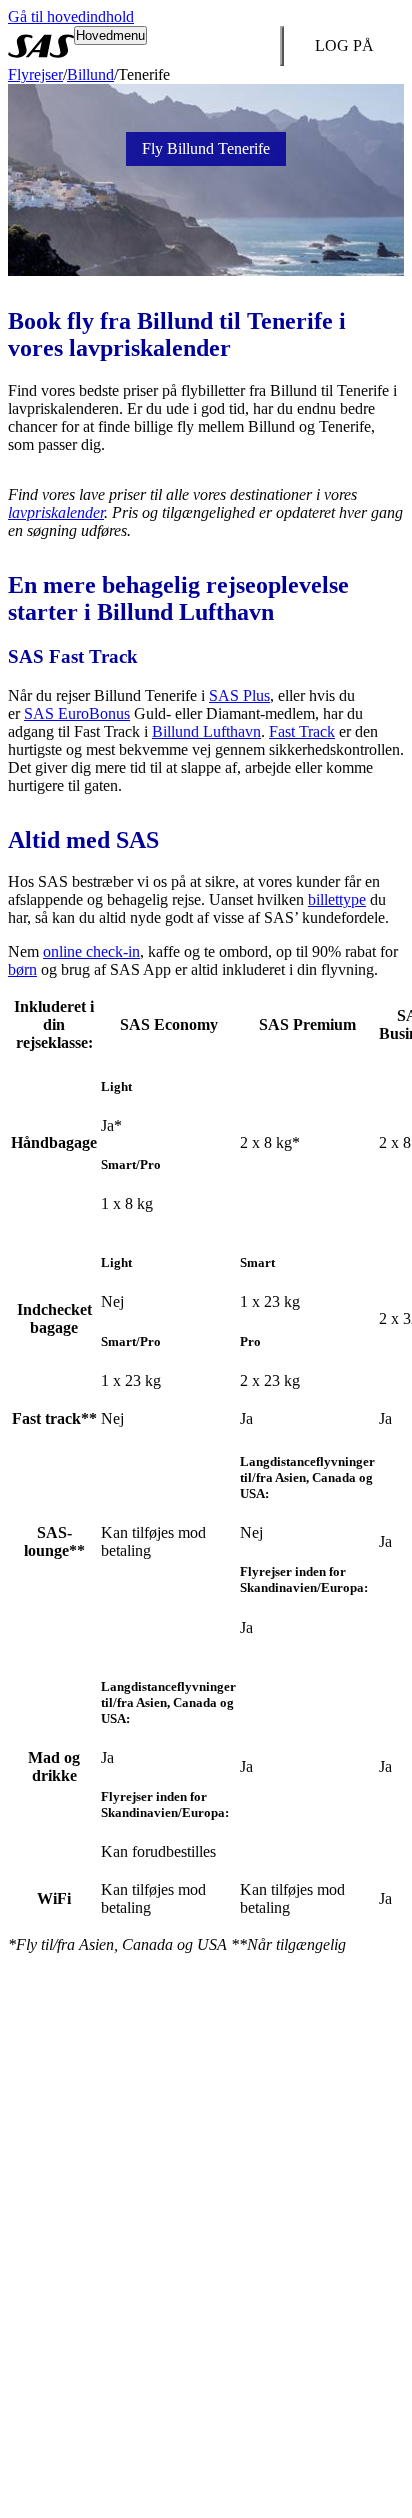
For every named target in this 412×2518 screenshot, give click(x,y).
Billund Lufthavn (206, 731)
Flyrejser (35, 74)
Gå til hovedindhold (71, 16)
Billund (90, 74)
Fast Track (302, 731)
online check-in (91, 951)
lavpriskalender (56, 512)
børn (22, 969)
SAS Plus (239, 695)
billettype (337, 899)
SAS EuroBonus (77, 713)
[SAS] (41, 46)
